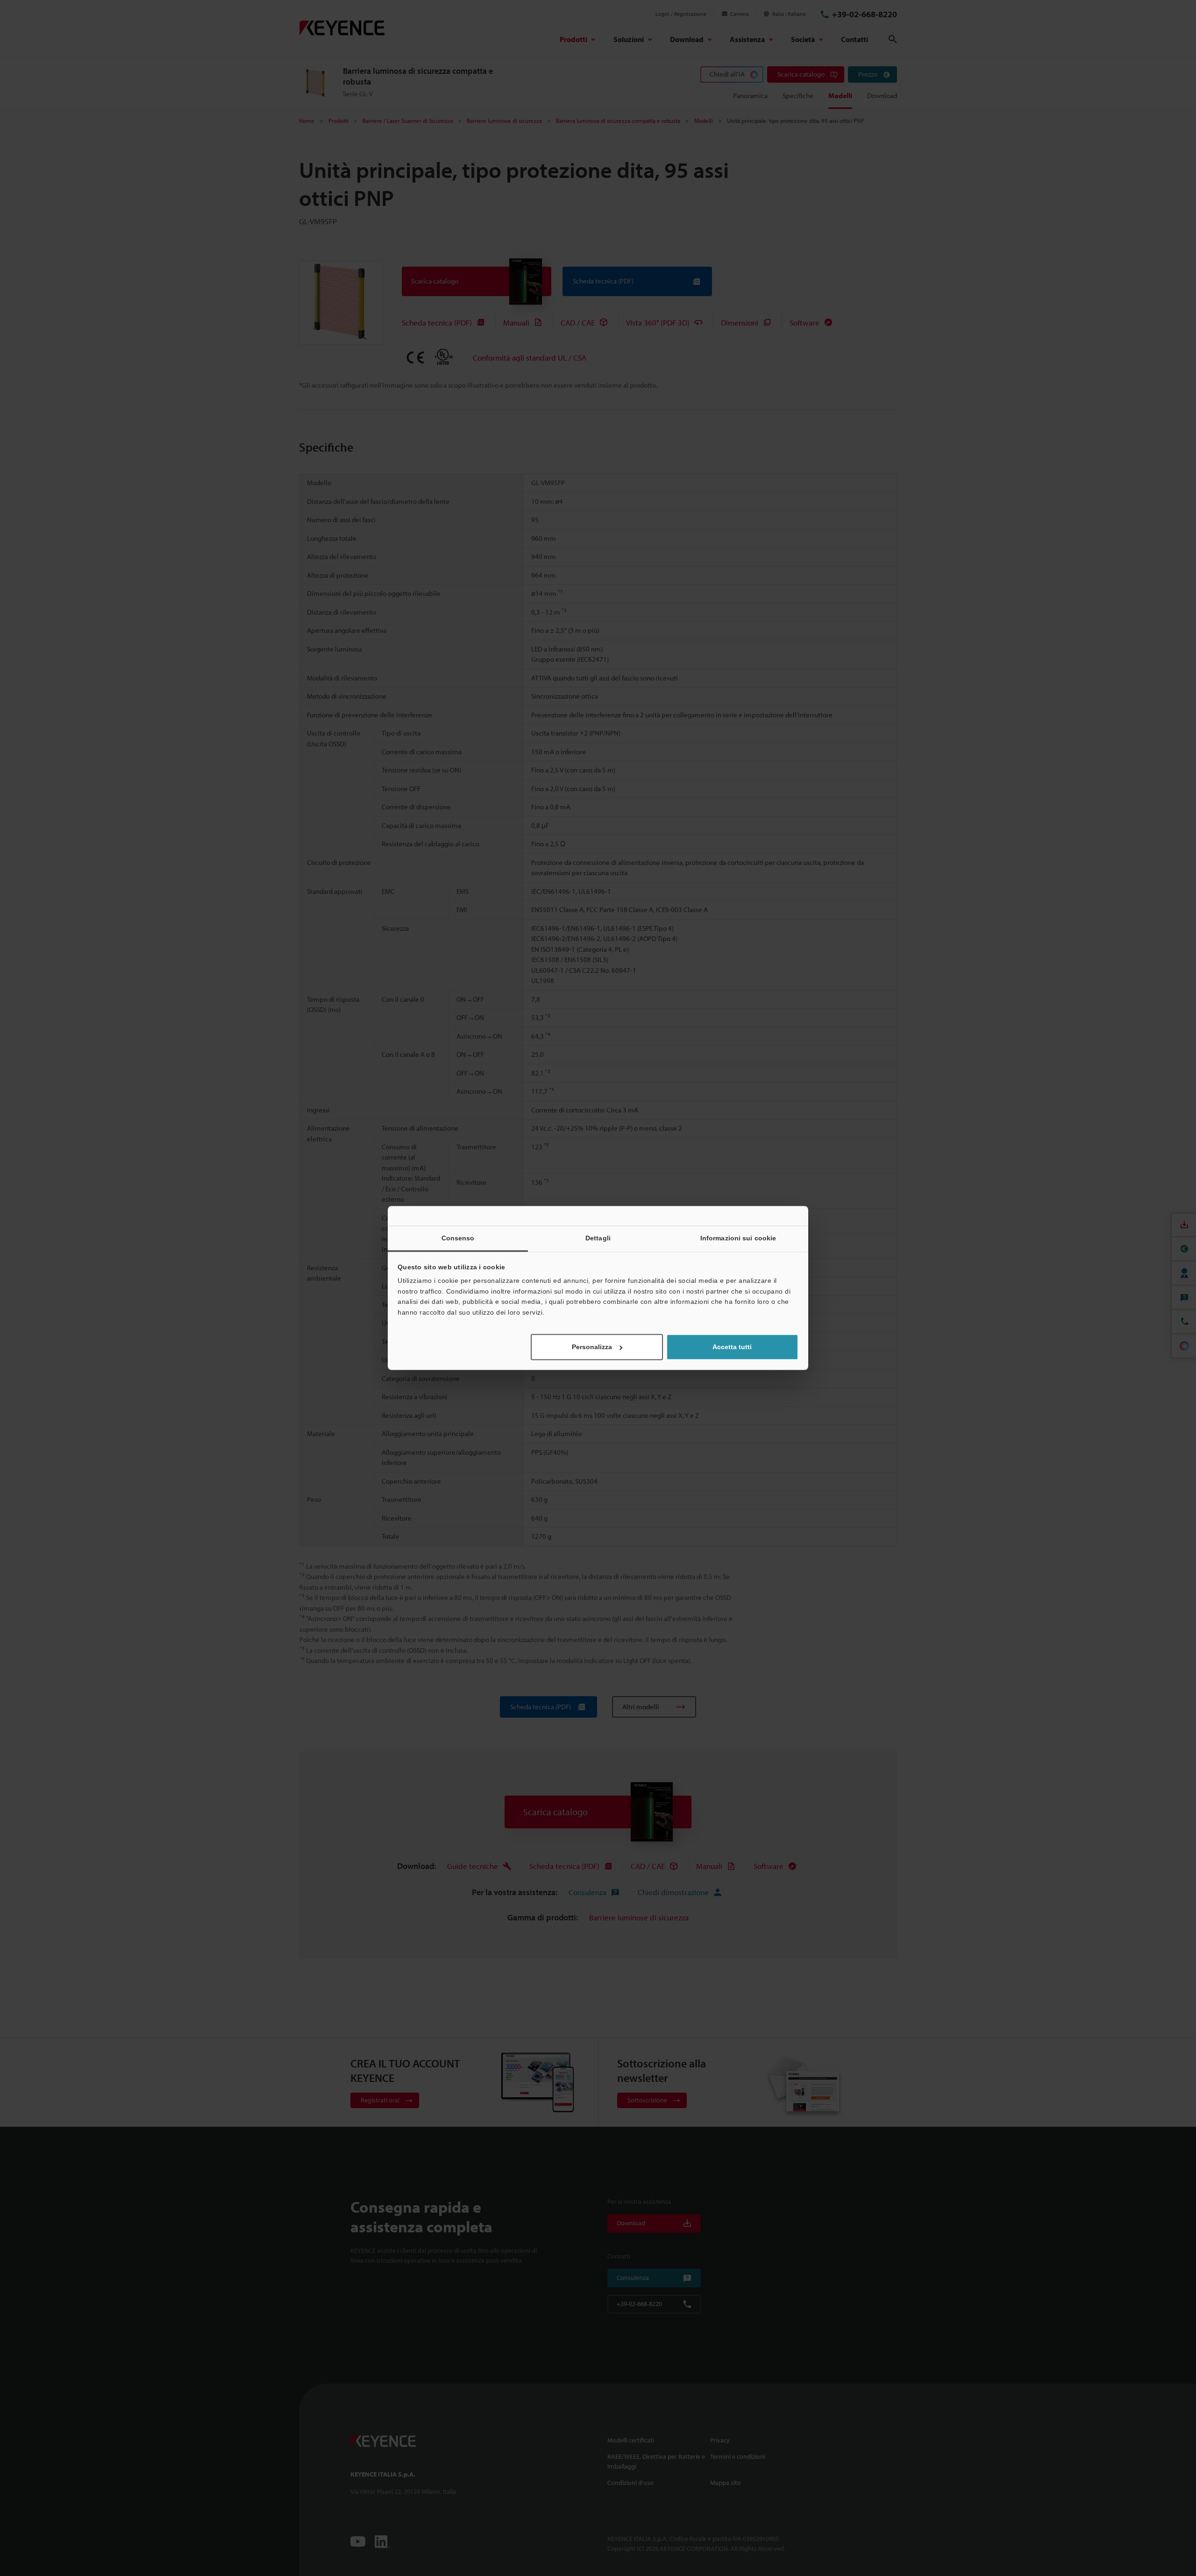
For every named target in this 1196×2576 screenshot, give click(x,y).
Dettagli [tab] (598, 1238)
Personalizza (592, 1347)
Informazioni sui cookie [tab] (738, 1238)
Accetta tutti (732, 1347)
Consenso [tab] (458, 1238)
